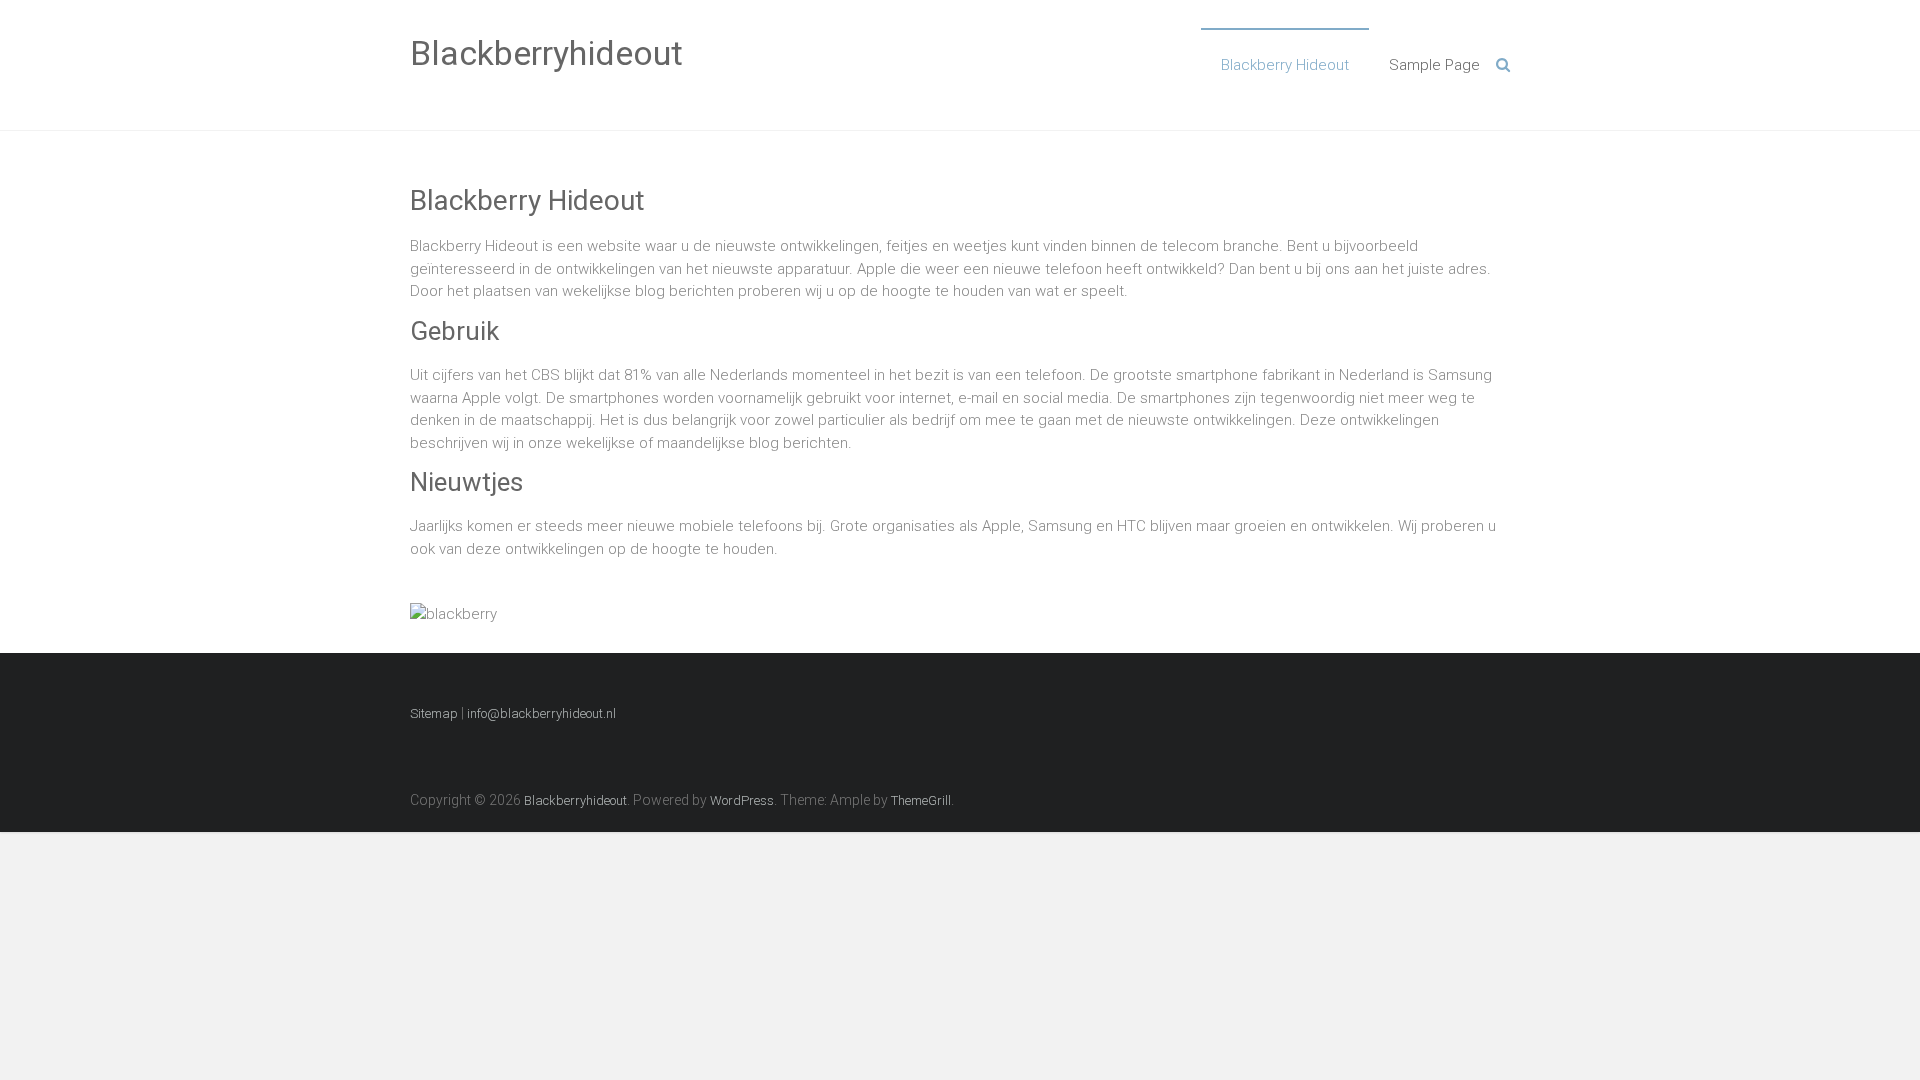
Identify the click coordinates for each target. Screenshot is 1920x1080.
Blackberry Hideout (1285, 65)
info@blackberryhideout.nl (541, 713)
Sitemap (434, 713)
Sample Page (1434, 65)
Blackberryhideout (546, 53)
